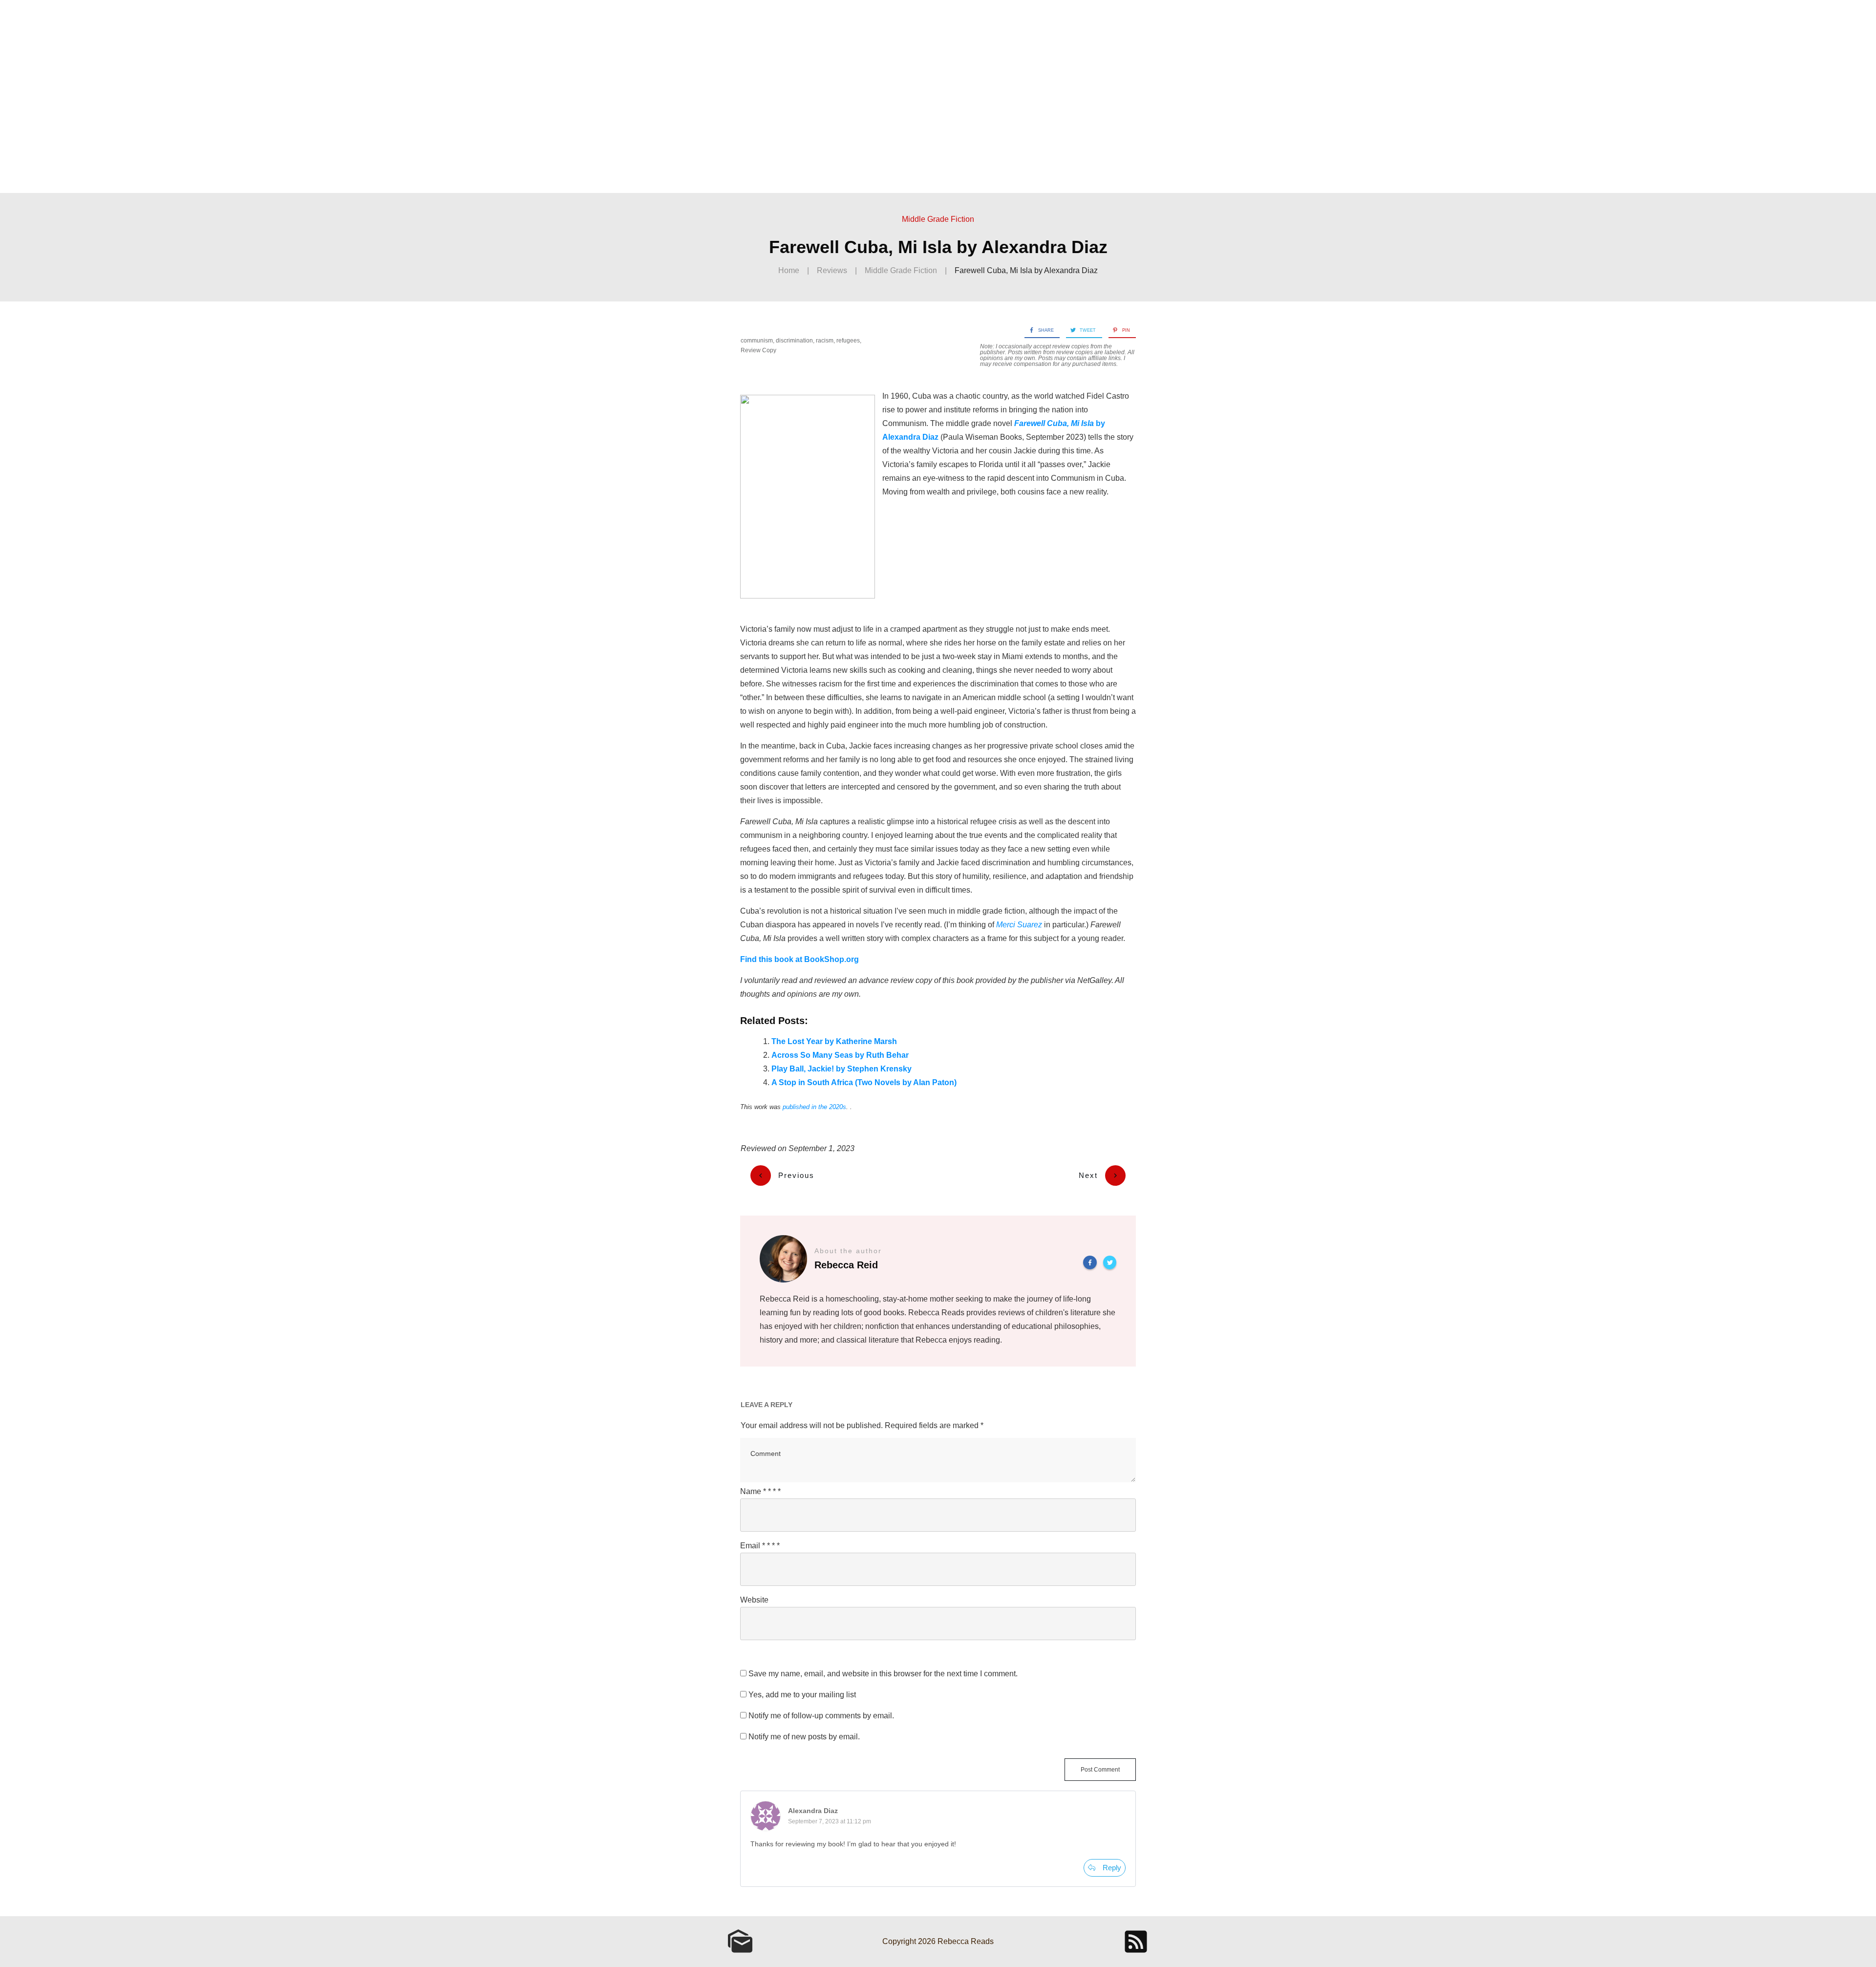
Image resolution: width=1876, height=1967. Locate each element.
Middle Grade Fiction (938, 219)
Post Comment (1100, 1770)
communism (757, 341)
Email (760, 1546)
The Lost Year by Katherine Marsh (834, 1041)
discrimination (794, 341)
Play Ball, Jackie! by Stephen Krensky (842, 1069)
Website (754, 1600)
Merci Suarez (1019, 925)
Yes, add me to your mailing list (801, 1695)
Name (760, 1491)
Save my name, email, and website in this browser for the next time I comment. (883, 1674)
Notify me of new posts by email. (804, 1737)
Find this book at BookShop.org (799, 959)
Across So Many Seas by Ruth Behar (840, 1055)
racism (825, 341)
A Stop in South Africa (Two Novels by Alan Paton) (864, 1082)
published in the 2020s (814, 1107)
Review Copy (758, 350)
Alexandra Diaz (813, 1811)
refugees (848, 341)
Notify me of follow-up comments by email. (821, 1716)
